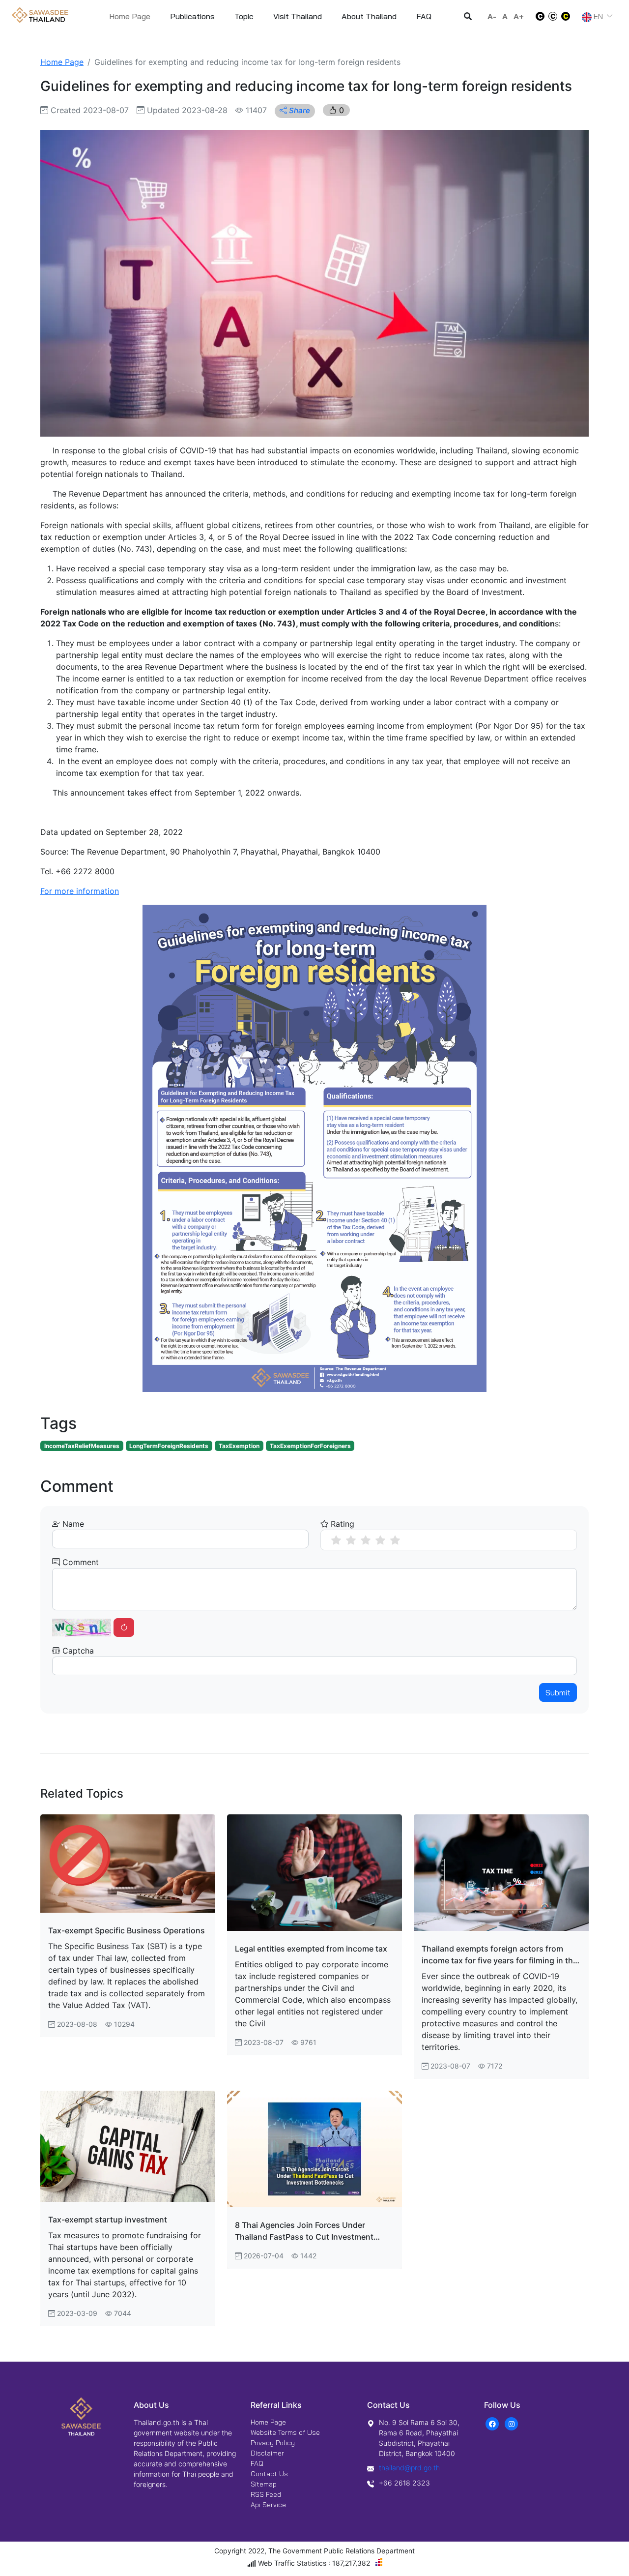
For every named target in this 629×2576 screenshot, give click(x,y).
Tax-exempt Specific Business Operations (127, 1930)
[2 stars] (351, 1540)
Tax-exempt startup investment (108, 2220)
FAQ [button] (424, 16)
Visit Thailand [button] (298, 16)
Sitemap (264, 2484)
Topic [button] (244, 16)
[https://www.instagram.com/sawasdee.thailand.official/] (512, 2423)
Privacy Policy (273, 2443)
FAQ (257, 2463)
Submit (558, 1692)
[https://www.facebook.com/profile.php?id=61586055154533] (493, 2423)
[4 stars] (380, 1540)
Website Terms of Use (285, 2432)
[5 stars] (395, 1540)
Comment (79, 1562)
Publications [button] (192, 16)
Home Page (130, 16)
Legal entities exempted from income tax (311, 1949)
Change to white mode (537, 16)
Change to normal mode (553, 16)
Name (72, 1524)
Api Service (268, 2505)
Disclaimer (267, 2453)
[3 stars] (366, 1540)
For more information (80, 891)
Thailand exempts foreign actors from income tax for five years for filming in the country (500, 1955)
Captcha (77, 1651)
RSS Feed (266, 2494)
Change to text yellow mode (569, 16)
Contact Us (269, 2474)
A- (492, 16)
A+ (519, 16)
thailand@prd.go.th (409, 2468)
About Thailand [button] (369, 16)
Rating (341, 1524)
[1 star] (336, 1540)
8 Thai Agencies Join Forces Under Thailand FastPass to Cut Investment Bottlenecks (304, 2231)
